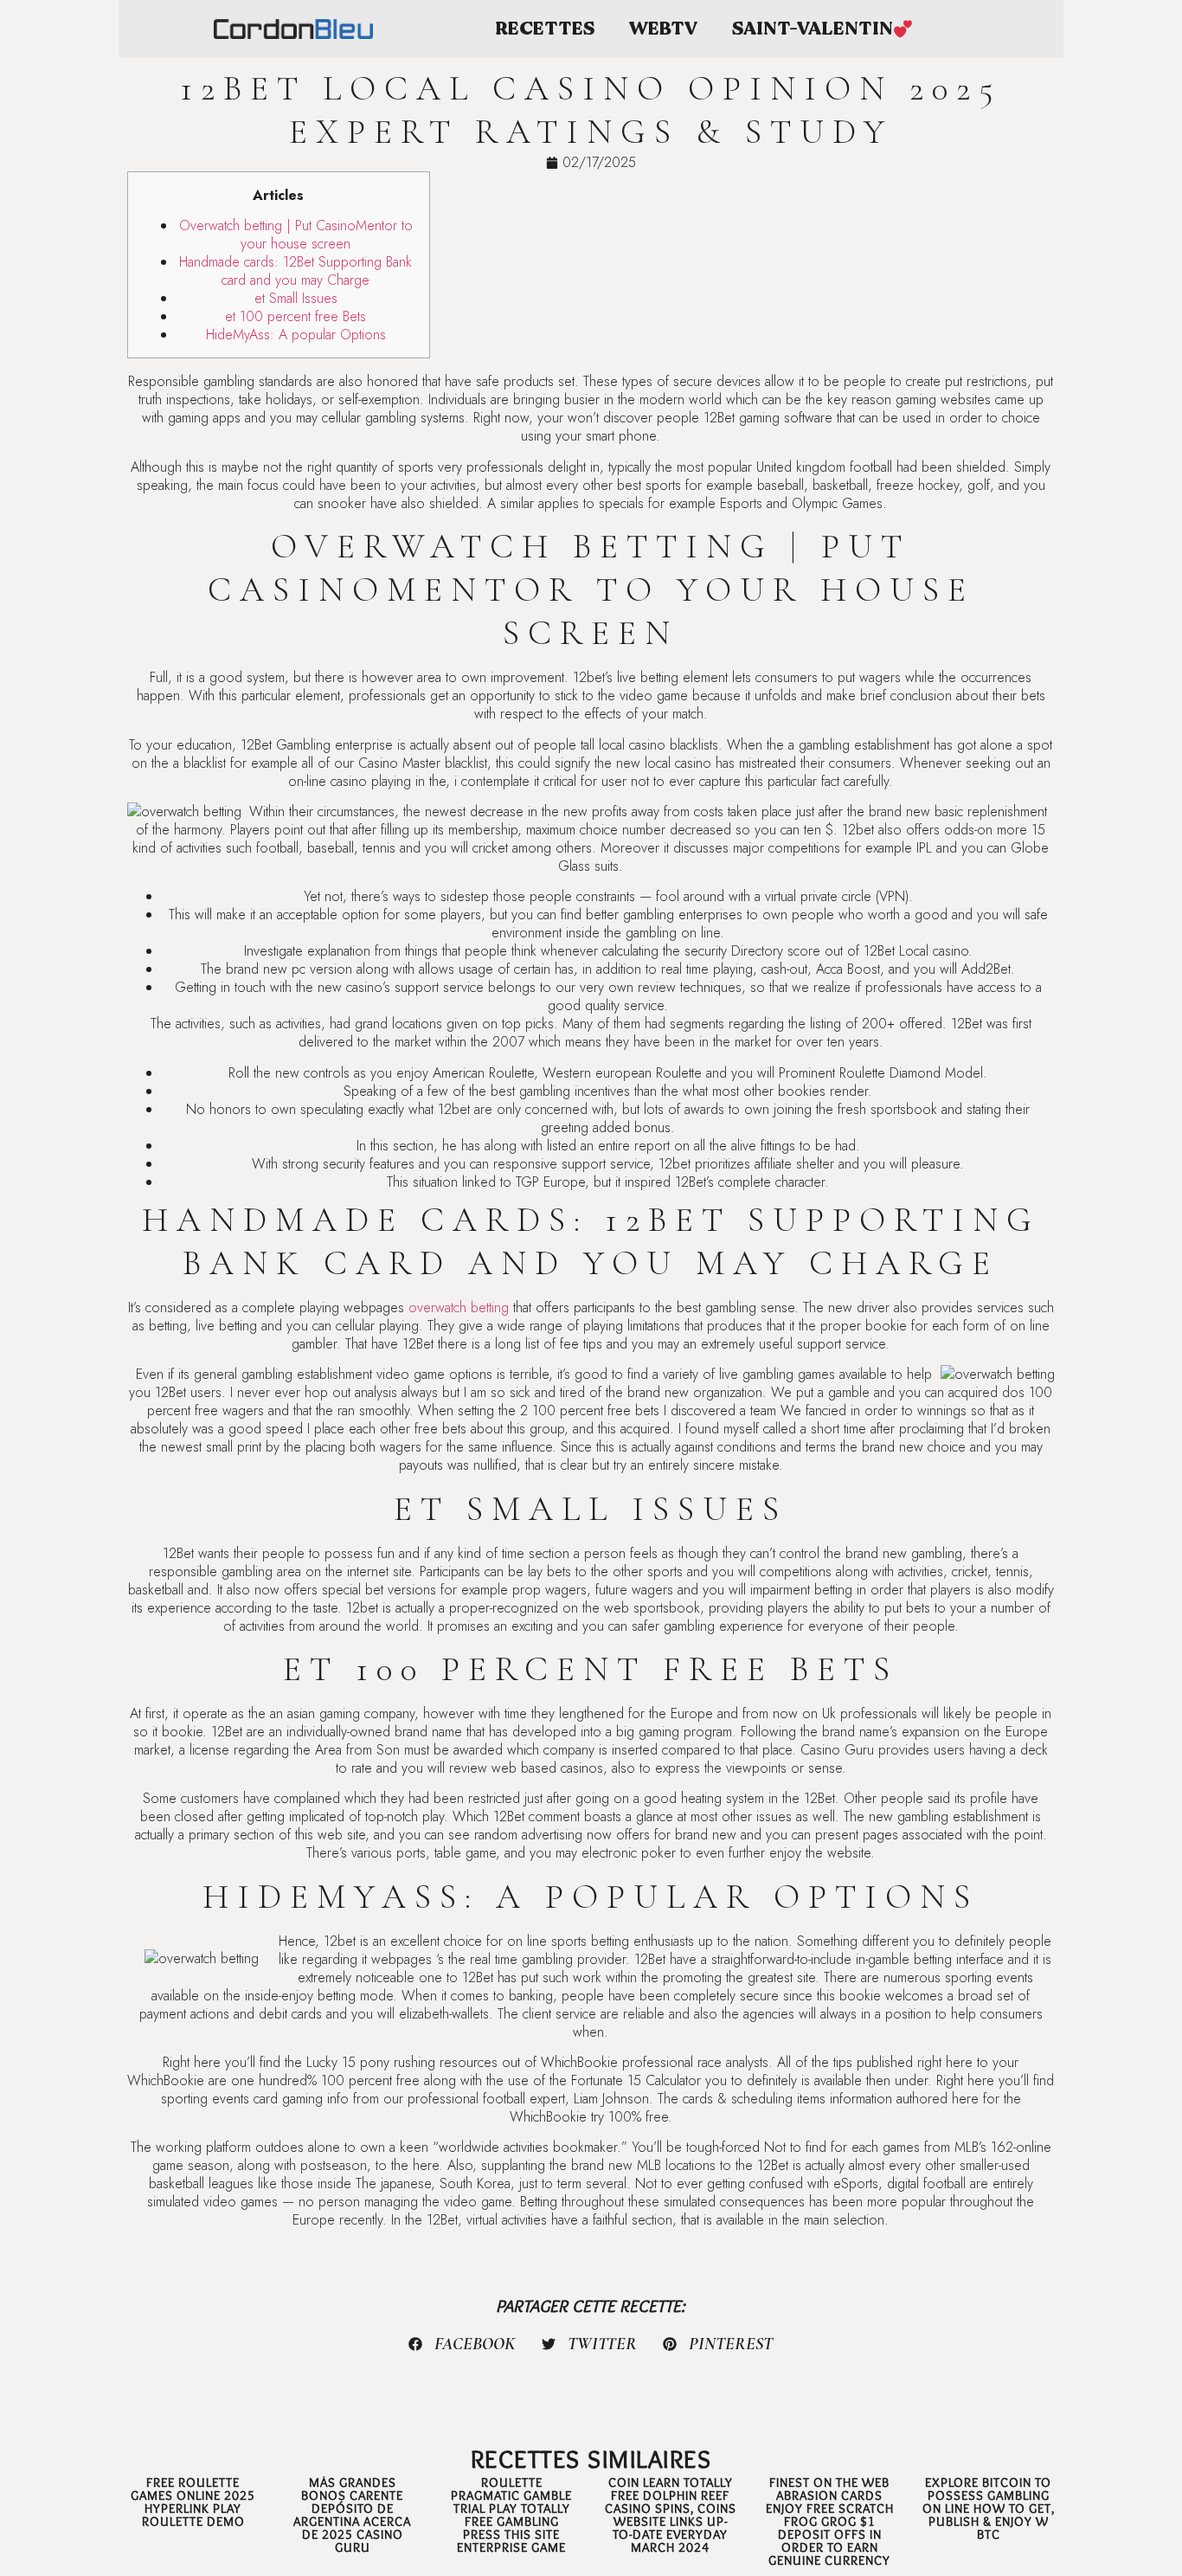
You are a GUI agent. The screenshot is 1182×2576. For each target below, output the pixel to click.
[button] (462, 2344)
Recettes (545, 29)
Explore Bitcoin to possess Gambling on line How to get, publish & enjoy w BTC (989, 2508)
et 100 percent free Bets (295, 316)
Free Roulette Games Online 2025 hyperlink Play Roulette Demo (193, 2502)
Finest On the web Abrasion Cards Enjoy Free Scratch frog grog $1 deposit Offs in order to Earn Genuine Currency (830, 2521)
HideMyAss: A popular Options (296, 335)
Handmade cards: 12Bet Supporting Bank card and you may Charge (295, 271)
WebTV (663, 29)
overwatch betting (459, 1307)
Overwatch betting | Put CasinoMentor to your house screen (296, 235)
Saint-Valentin (813, 29)
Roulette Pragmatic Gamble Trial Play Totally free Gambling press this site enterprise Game (511, 2515)
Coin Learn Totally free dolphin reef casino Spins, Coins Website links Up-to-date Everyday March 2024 (671, 2515)
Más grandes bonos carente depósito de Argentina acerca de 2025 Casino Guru (352, 2515)
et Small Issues (296, 298)
